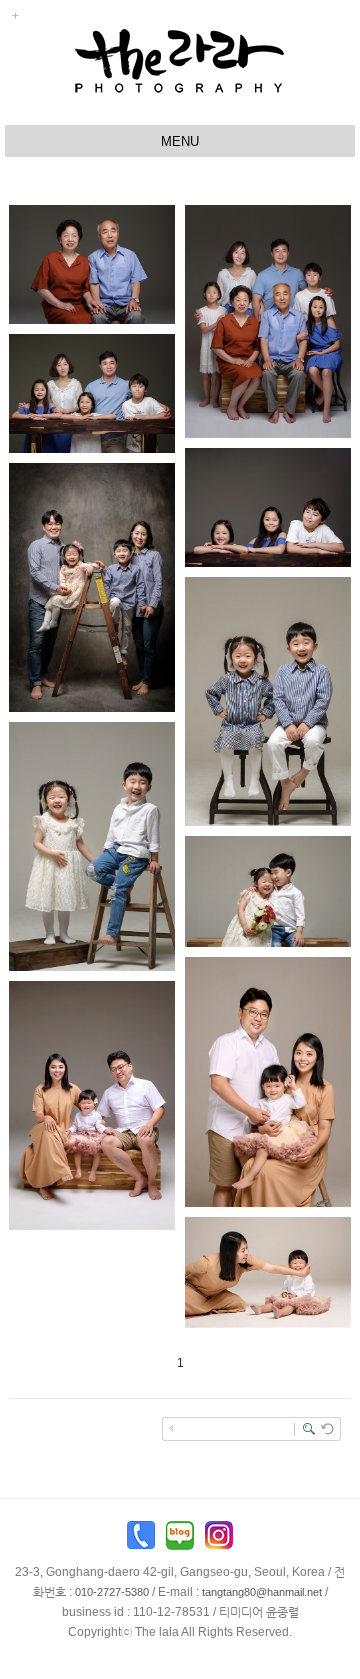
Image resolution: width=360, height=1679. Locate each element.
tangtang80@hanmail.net (262, 1592)
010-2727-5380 (112, 1592)
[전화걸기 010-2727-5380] (141, 1540)
